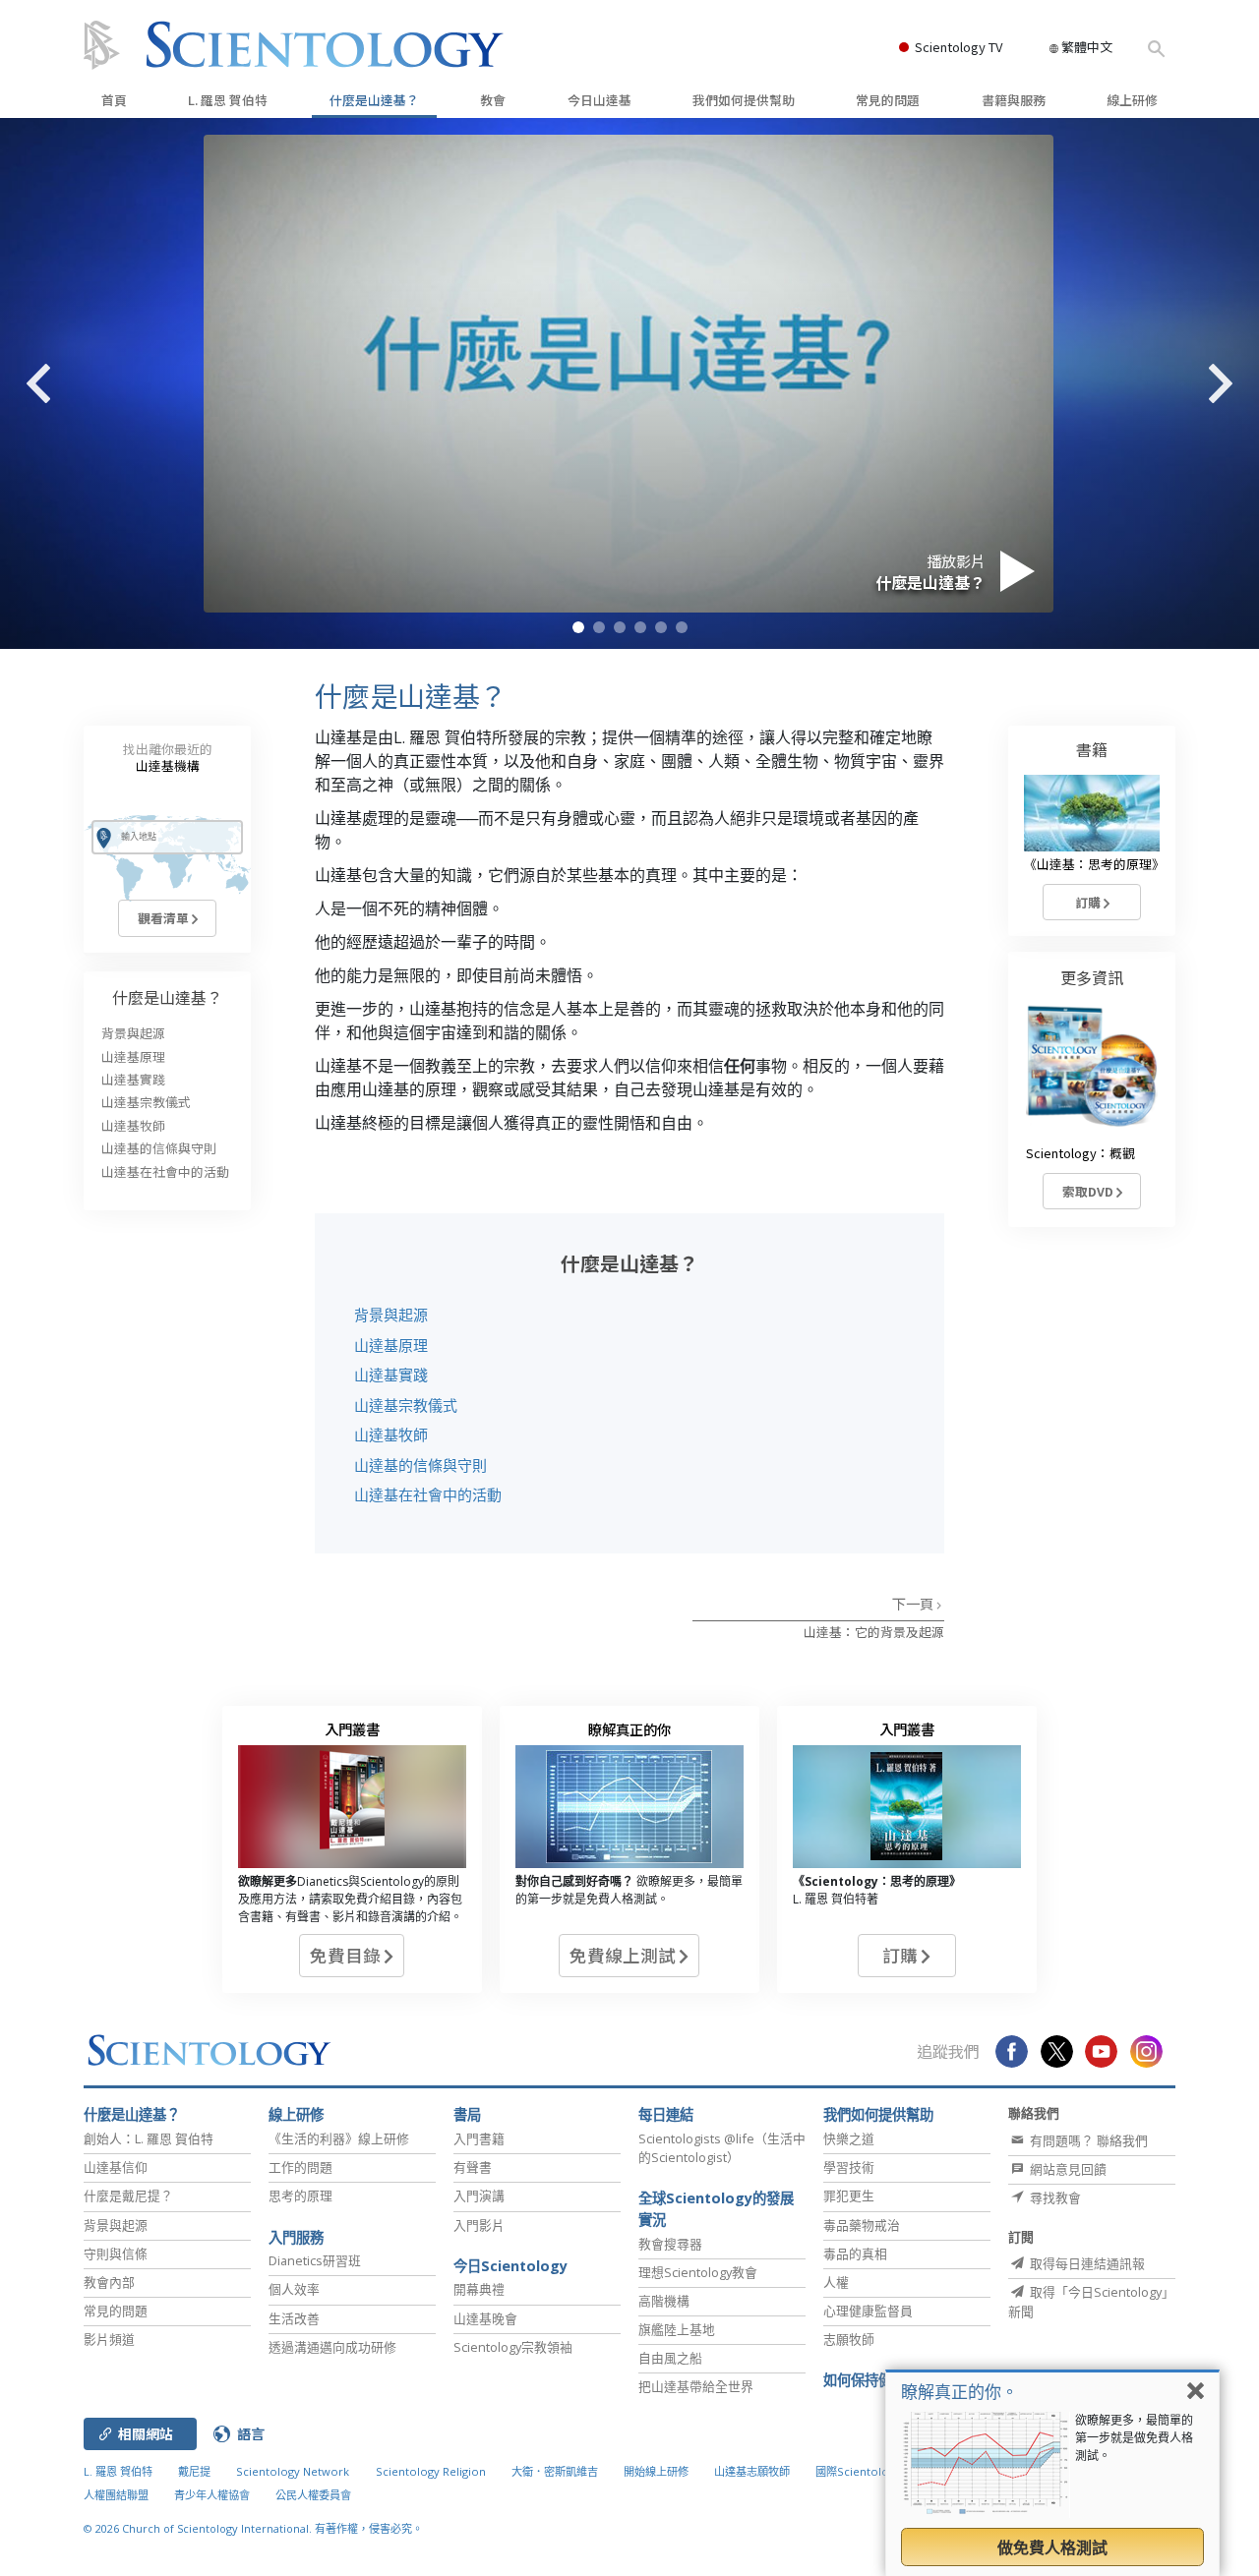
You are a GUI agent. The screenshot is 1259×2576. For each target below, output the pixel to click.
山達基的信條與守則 (420, 1465)
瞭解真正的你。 (959, 2392)
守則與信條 (116, 2254)
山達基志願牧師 (752, 2471)
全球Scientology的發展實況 (716, 2209)
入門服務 (296, 2237)
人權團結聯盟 (116, 2495)
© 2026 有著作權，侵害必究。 (253, 2528)
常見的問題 (888, 100)
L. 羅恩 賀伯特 (228, 100)
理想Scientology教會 (698, 2272)
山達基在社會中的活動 (428, 1494)
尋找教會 (1054, 2197)
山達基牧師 (391, 1434)
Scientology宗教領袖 (513, 2347)
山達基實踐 (391, 1375)
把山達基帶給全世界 (696, 2386)
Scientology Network (293, 2471)
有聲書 (473, 2167)
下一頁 (914, 1603)
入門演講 (479, 2195)
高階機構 (664, 2301)
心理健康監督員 (868, 2311)
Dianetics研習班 (315, 2260)
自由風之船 (670, 2358)
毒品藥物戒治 (862, 2225)
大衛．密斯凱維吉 (555, 2471)
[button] (578, 627)
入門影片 (479, 2225)
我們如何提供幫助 (744, 100)
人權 (836, 2282)
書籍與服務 (1014, 100)
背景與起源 (391, 1315)
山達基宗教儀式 (406, 1405)
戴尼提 (194, 2471)
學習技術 (849, 2167)
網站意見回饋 (1067, 2169)
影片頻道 (109, 2339)
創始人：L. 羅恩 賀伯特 (149, 2138)
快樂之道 (849, 2138)
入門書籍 (479, 2138)
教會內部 (109, 2282)
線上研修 (1132, 100)
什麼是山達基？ (374, 100)
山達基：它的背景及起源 (874, 1632)
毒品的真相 (855, 2254)
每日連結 (666, 2114)
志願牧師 (849, 2339)
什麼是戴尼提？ (128, 2195)
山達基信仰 (116, 2167)
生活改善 (294, 2318)
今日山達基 (600, 100)
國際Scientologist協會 (872, 2471)
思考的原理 (300, 2195)
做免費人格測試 (1052, 2547)
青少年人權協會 (212, 2495)
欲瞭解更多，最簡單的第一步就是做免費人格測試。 (1134, 2438)
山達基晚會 (485, 2318)
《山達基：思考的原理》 (1094, 864)
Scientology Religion (431, 2471)
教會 (493, 100)
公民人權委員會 (313, 2495)
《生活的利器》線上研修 (339, 2138)
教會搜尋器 (670, 2244)
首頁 (114, 100)
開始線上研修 (656, 2471)
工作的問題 (300, 2167)
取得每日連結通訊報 (1086, 2263)
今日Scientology (510, 2266)
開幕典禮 (479, 2289)
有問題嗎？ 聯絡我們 (1087, 2140)
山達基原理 (391, 1345)
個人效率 (294, 2289)
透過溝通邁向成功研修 (332, 2347)
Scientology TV (959, 47)
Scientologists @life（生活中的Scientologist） (722, 2148)
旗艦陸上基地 (677, 2329)
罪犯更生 (849, 2195)
